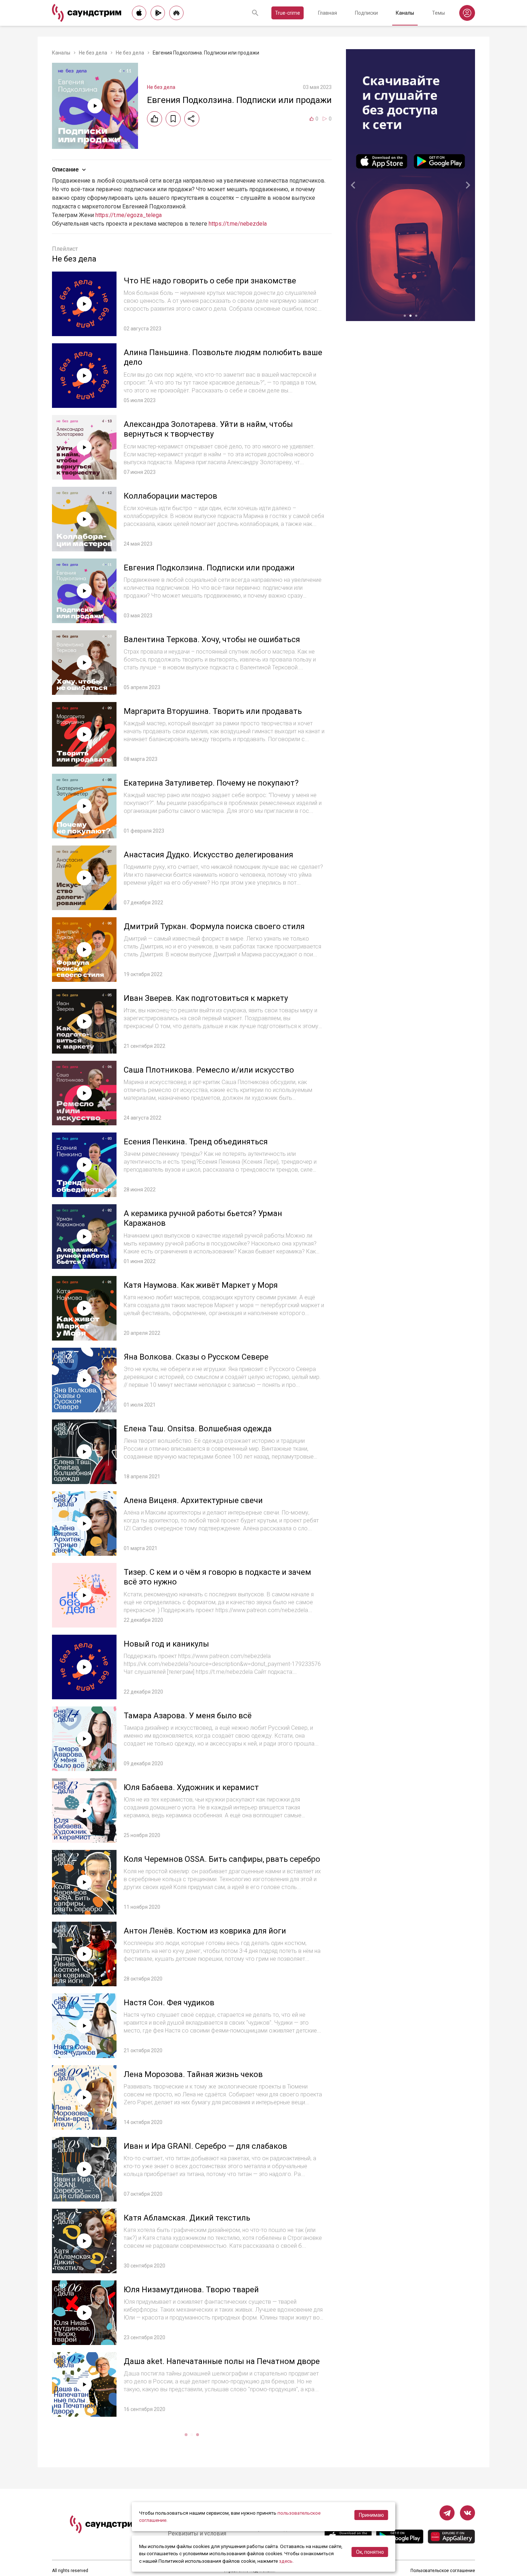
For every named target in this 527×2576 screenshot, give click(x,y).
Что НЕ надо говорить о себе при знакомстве (210, 281)
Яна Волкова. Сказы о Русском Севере (196, 1357)
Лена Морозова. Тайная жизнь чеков (193, 2074)
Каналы (405, 13)
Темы (438, 13)
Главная (327, 13)
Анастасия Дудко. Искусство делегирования (208, 855)
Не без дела (93, 53)
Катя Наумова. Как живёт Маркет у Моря (201, 1285)
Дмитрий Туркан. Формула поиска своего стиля (214, 926)
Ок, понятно (370, 2552)
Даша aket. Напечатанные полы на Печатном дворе (222, 2361)
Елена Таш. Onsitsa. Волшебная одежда (198, 1429)
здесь (286, 2561)
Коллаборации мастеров (170, 496)
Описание (65, 169)
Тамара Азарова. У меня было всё (188, 1716)
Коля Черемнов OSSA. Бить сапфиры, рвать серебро (222, 1859)
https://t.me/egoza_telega (129, 215)
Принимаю (371, 2515)
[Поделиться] (192, 119)
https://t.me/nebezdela (238, 224)
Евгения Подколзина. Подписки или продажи (209, 568)
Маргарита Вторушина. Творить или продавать (213, 711)
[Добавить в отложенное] (173, 119)
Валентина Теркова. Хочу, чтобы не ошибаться (212, 639)
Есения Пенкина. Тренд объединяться (196, 1142)
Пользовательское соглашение (443, 2571)
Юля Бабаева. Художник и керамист (191, 1787)
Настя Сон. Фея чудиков (169, 2003)
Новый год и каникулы (166, 1644)
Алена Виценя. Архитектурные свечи (193, 1500)
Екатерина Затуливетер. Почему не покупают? (211, 783)
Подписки (366, 13)
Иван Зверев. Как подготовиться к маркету (206, 998)
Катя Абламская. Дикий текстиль (187, 2218)
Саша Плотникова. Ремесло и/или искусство (209, 1070)
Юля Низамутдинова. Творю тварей (191, 2290)
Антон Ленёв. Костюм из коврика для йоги (205, 1931)
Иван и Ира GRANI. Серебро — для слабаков (205, 2146)
